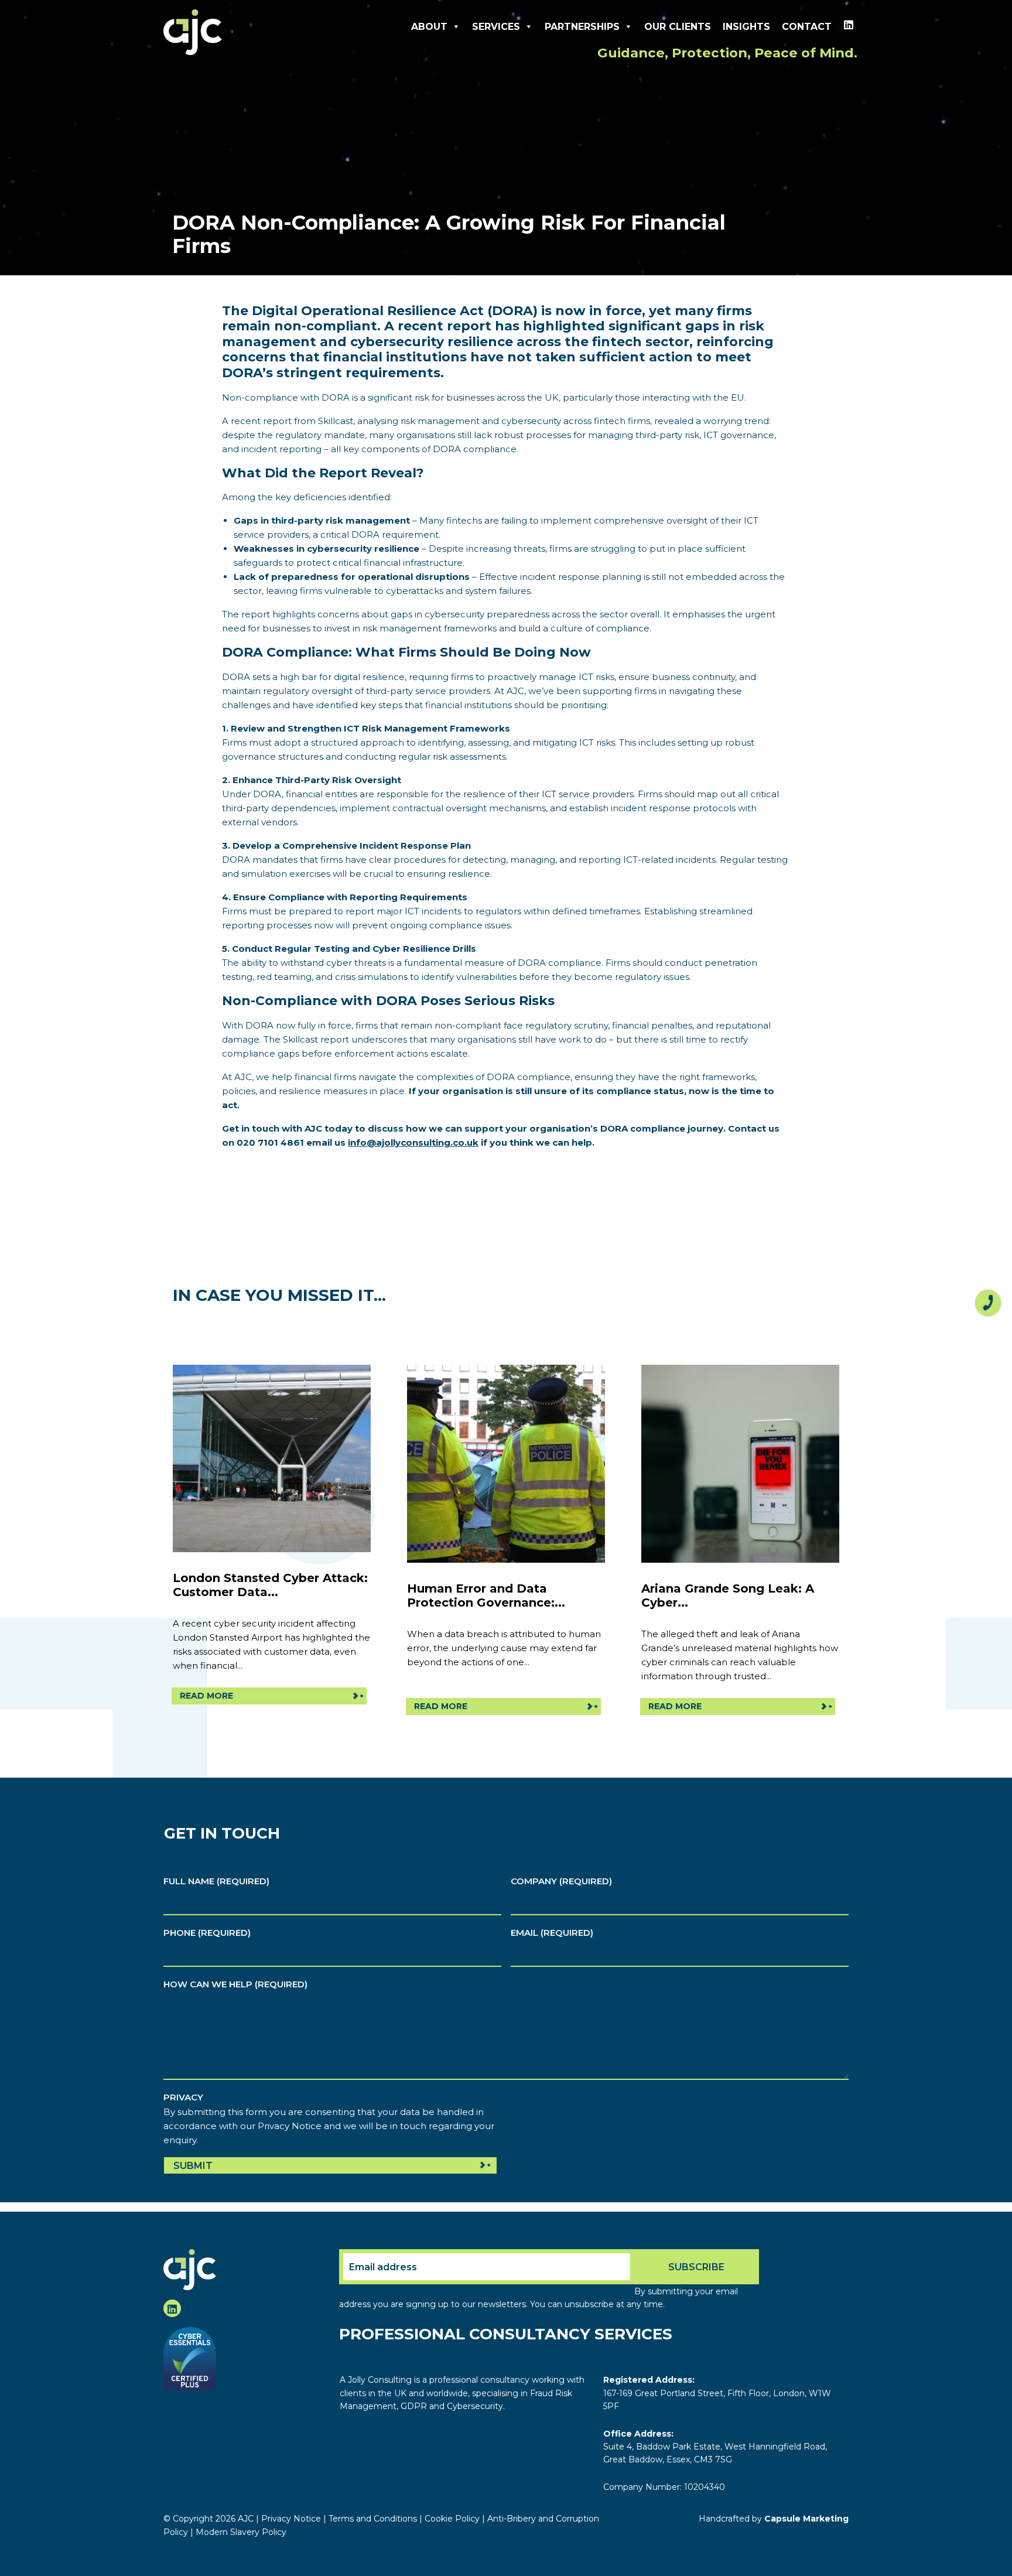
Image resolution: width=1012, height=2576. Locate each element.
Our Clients (678, 27)
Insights (746, 27)
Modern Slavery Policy (241, 2532)
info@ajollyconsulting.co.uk (413, 1142)
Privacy (183, 2097)
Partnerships (582, 27)
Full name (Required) (216, 1881)
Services (496, 27)
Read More (206, 1696)
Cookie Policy (452, 2519)
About (429, 27)
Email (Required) (552, 1933)
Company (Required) (561, 1881)
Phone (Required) (207, 1933)
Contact (807, 27)
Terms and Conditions (373, 2519)
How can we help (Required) (235, 1984)
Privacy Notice (291, 2519)
